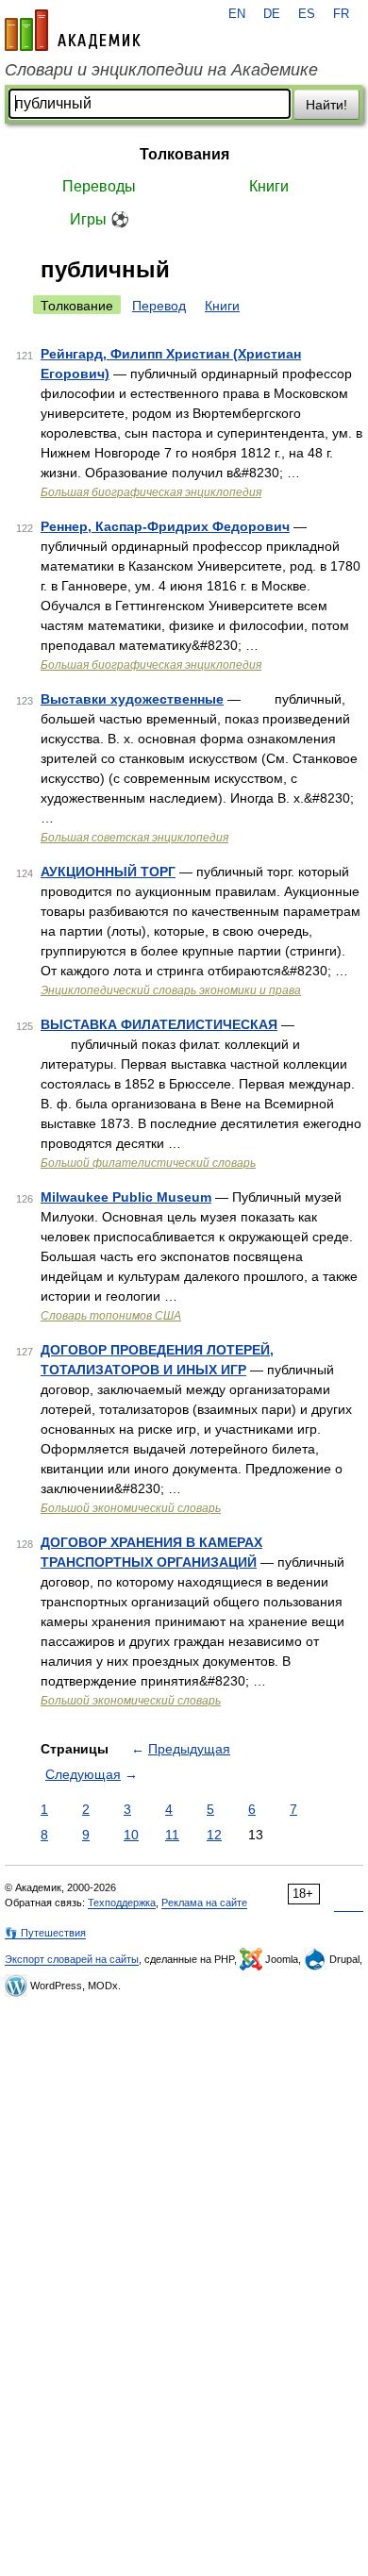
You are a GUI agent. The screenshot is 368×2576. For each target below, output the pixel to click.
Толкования (184, 154)
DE (272, 14)
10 (131, 1835)
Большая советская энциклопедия (134, 838)
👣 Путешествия (45, 1933)
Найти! (326, 105)
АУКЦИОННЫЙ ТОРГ (108, 872)
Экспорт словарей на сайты (72, 1959)
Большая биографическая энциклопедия (151, 492)
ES (307, 14)
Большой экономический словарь (131, 1508)
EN (237, 14)
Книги (269, 186)
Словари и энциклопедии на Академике (161, 70)
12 (214, 1835)
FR (341, 14)
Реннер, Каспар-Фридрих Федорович (165, 526)
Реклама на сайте (204, 1903)
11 (172, 1835)
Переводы (99, 186)
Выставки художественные (132, 699)
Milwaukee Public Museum (126, 1197)
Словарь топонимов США (111, 1316)
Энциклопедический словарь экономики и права (171, 990)
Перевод (159, 306)
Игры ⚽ (100, 219)
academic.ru (73, 30)
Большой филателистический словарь (148, 1163)
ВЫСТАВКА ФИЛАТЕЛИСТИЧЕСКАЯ (159, 1024)
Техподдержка (122, 1903)
